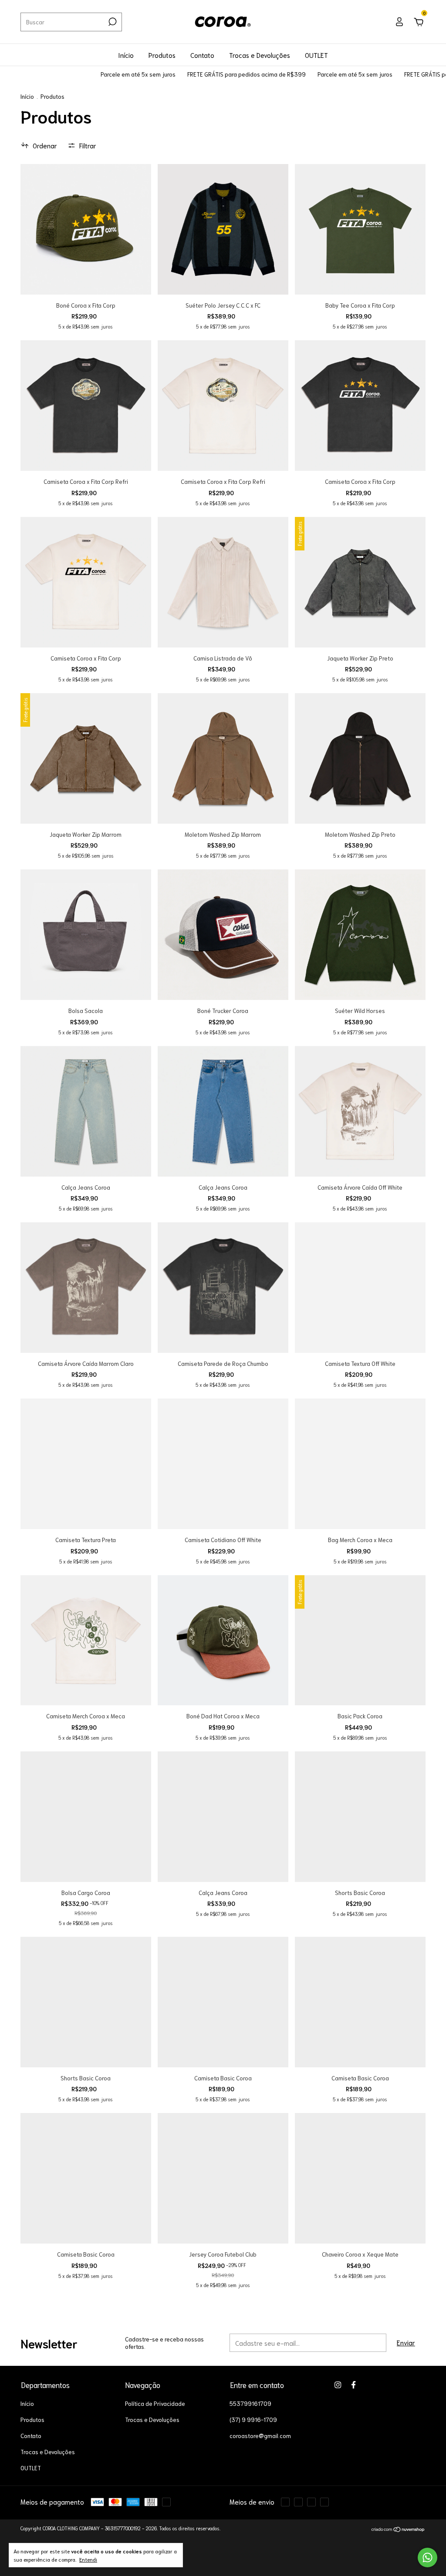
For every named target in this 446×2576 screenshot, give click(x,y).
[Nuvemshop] (398, 2529)
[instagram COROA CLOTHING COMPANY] (338, 2385)
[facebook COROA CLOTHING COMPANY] (353, 2385)
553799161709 (250, 2403)
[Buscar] (112, 22)
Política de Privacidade (155, 2403)
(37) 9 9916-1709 (253, 2420)
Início (126, 55)
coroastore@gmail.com (260, 2436)
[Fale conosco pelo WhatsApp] (427, 2558)
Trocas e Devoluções (260, 55)
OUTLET (316, 55)
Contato (202, 55)
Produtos (162, 55)
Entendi (88, 2559)
